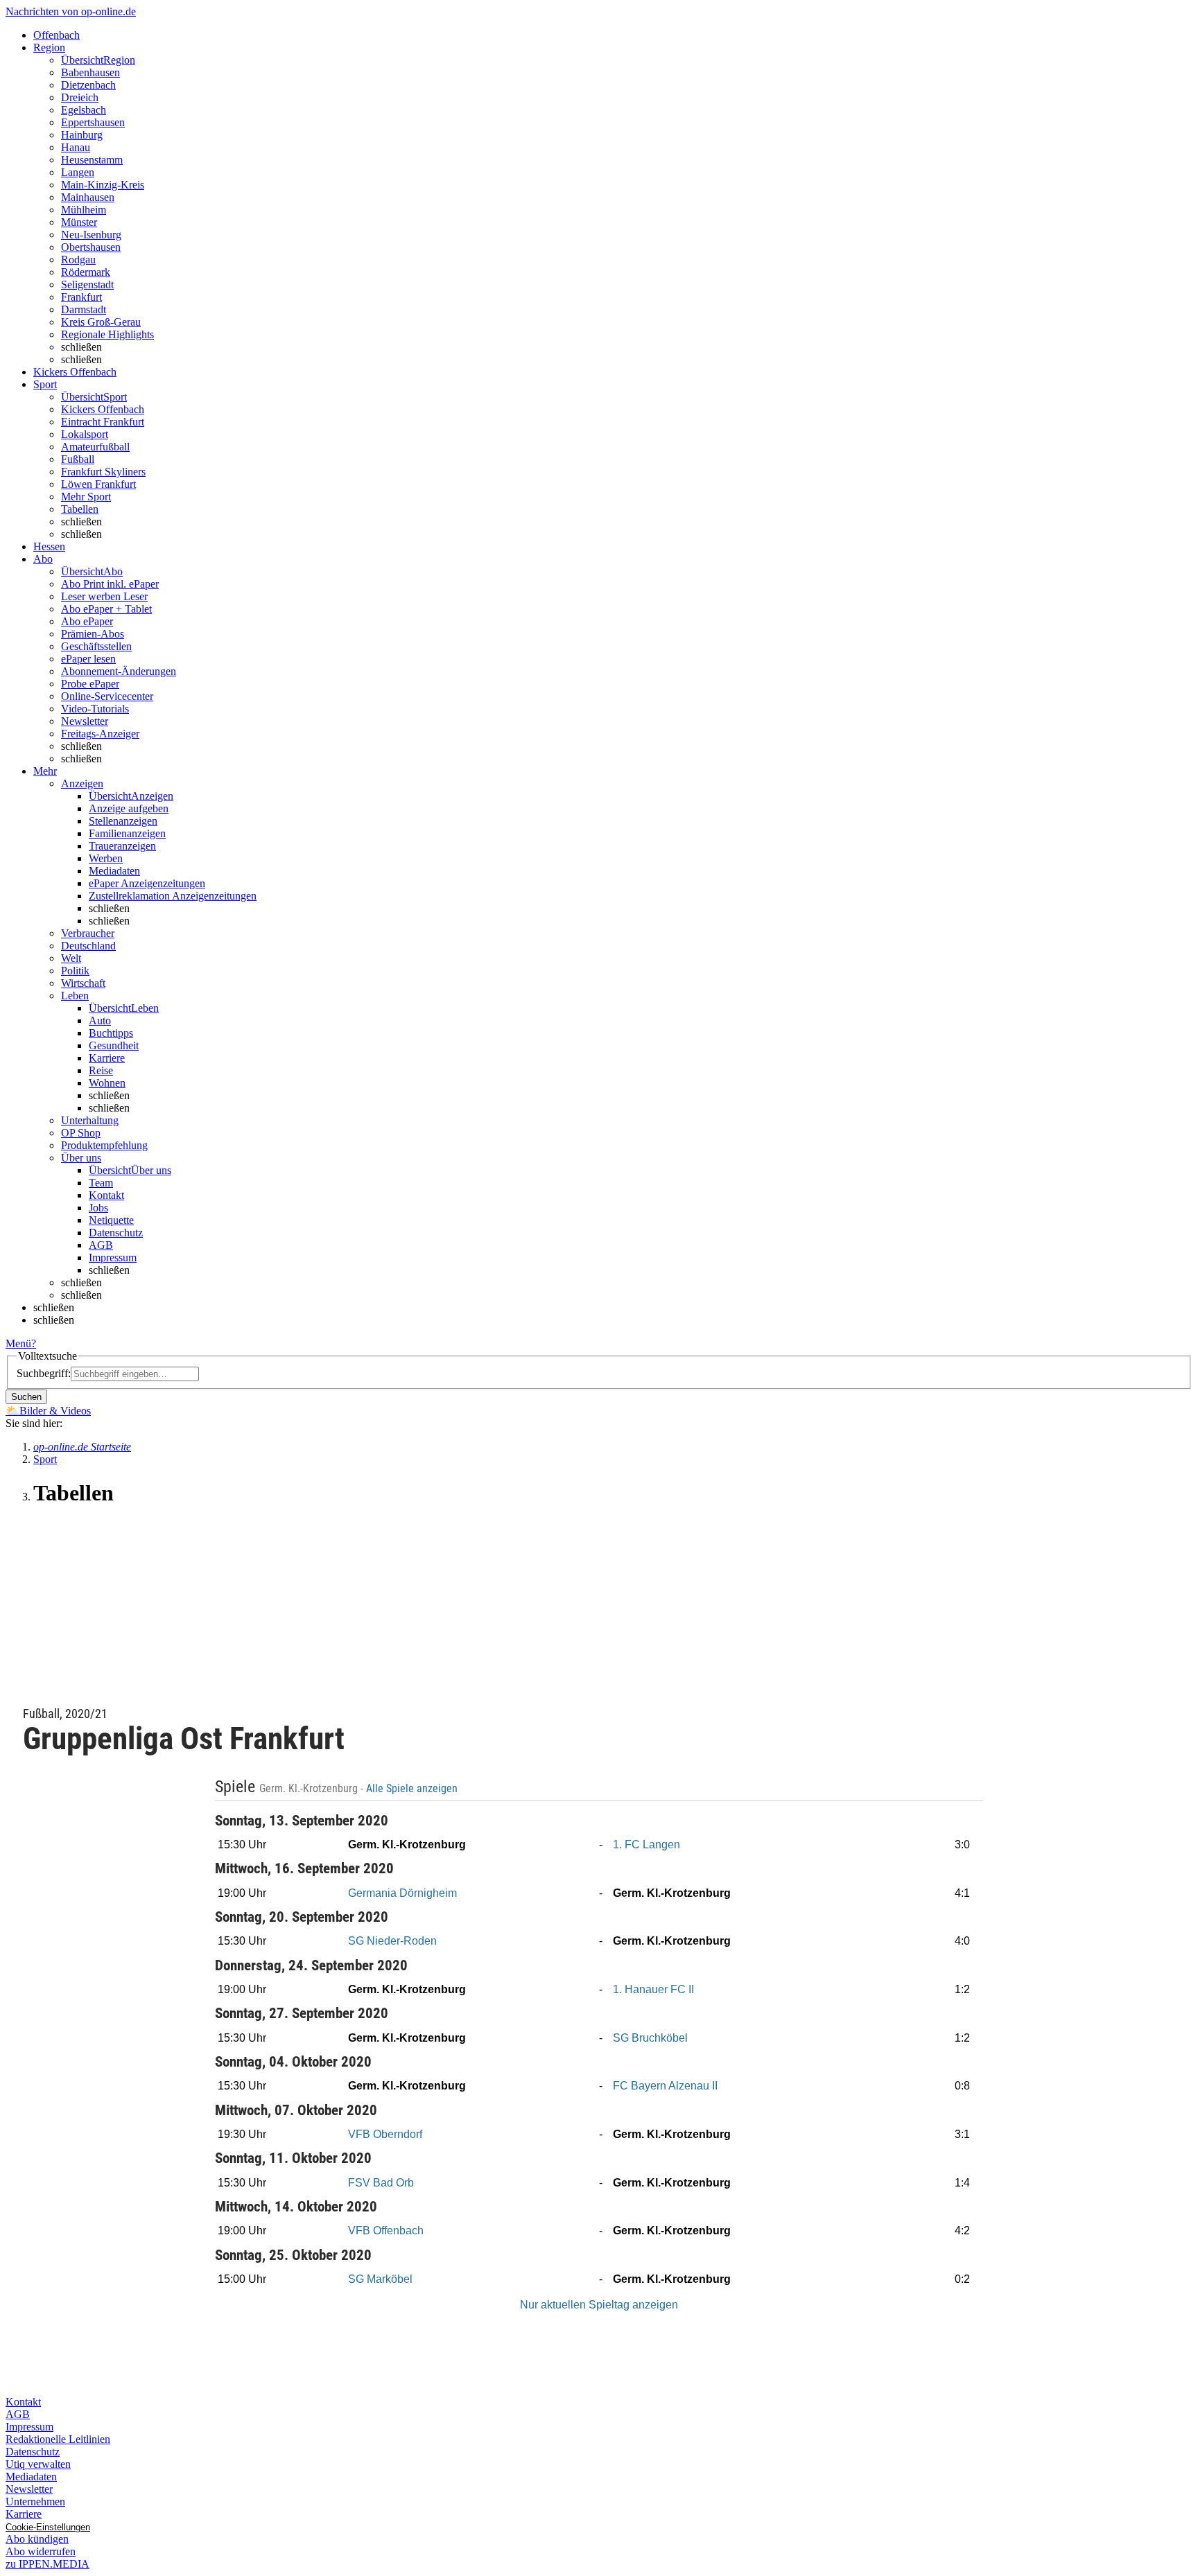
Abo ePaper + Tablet (106, 609)
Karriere (107, 1058)
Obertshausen (91, 247)
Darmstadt (84, 309)
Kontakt (106, 1195)
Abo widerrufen (41, 2551)
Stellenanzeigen (123, 821)
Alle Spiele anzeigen (413, 1789)
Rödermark (86, 272)
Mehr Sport (86, 497)
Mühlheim (84, 210)
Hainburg (82, 135)
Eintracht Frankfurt (103, 422)
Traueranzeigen (122, 846)
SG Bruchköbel (650, 2038)
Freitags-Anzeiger (100, 734)
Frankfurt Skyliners (103, 472)
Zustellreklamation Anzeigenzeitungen (173, 896)
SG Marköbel (380, 2279)
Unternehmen (35, 2501)
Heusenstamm (92, 160)
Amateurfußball (95, 447)
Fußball (78, 459)
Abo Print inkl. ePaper (110, 584)
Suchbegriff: (44, 1373)
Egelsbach (84, 110)
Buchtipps (111, 1033)
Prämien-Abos (93, 634)
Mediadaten (114, 871)
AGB (101, 1245)
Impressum (113, 1258)
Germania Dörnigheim (402, 1893)
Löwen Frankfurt (98, 484)
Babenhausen (90, 72)
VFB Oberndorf (385, 2134)
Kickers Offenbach (103, 409)
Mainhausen (88, 197)
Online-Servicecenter (107, 696)
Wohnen (107, 1083)
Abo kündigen (37, 2539)
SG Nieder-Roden (392, 1941)
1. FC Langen (646, 1845)
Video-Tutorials (95, 709)
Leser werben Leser (104, 596)
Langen (78, 172)
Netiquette (111, 1220)
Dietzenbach (88, 85)
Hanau (76, 147)
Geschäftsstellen (96, 646)
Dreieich (80, 97)
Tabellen (80, 509)
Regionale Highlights (107, 334)
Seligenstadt (87, 284)
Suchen (26, 1397)
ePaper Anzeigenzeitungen (147, 883)
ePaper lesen (88, 659)
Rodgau (78, 260)
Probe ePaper (90, 684)
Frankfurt (81, 297)
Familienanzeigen (127, 833)
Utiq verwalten (38, 2464)
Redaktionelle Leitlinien (58, 2439)
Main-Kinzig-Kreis (103, 185)
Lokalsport (85, 434)
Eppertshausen (93, 122)
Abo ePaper (87, 621)
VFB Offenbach (386, 2231)
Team (101, 1183)
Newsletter (85, 721)
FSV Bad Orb (381, 2183)
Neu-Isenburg (91, 235)
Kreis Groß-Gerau (101, 322)
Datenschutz (116, 1233)
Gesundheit (114, 1045)
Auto (100, 1020)
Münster (79, 222)
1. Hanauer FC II (653, 1989)
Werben (106, 858)
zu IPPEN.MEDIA (47, 2564)
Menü (18, 1343)
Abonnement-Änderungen (119, 671)
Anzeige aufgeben (129, 808)
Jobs (98, 1208)
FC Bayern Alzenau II (665, 2086)
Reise (101, 1070)
